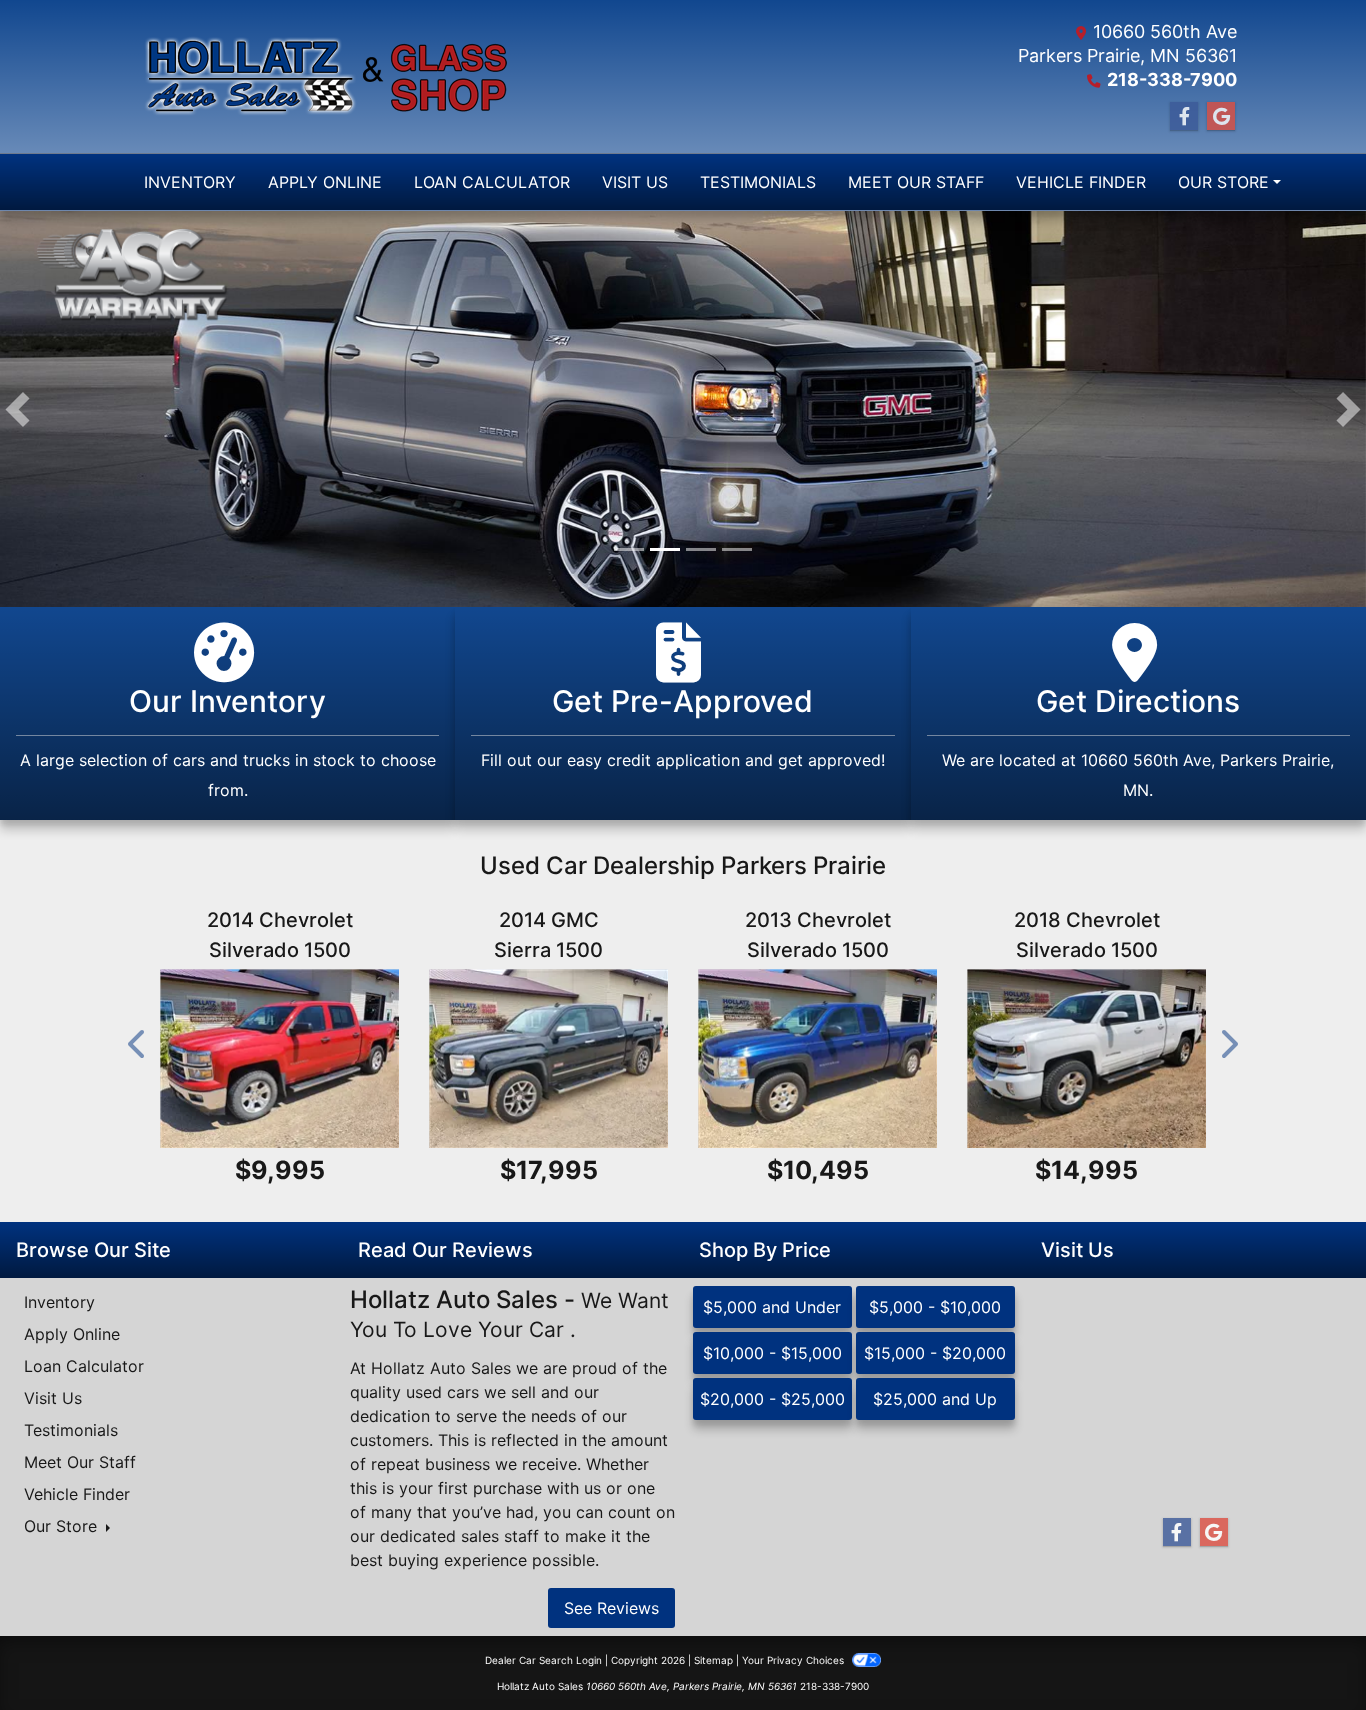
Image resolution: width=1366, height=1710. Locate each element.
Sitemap (713, 1660)
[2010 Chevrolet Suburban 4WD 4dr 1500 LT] (548, 1058)
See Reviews (611, 1608)
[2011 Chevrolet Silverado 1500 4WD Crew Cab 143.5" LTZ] (817, 1058)
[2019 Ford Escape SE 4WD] (1086, 1058)
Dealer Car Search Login (543, 1660)
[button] (17, 409)
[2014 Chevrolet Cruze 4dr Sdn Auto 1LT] (279, 1058)
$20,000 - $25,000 (772, 1399)
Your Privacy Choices (794, 1660)
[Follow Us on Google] (1221, 116)
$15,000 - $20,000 (935, 1353)
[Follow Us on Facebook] (1184, 116)
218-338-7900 (1172, 79)
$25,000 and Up (935, 1399)
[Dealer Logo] (318, 77)
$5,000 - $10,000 (935, 1307)
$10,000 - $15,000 (772, 1353)
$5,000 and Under (772, 1307)
